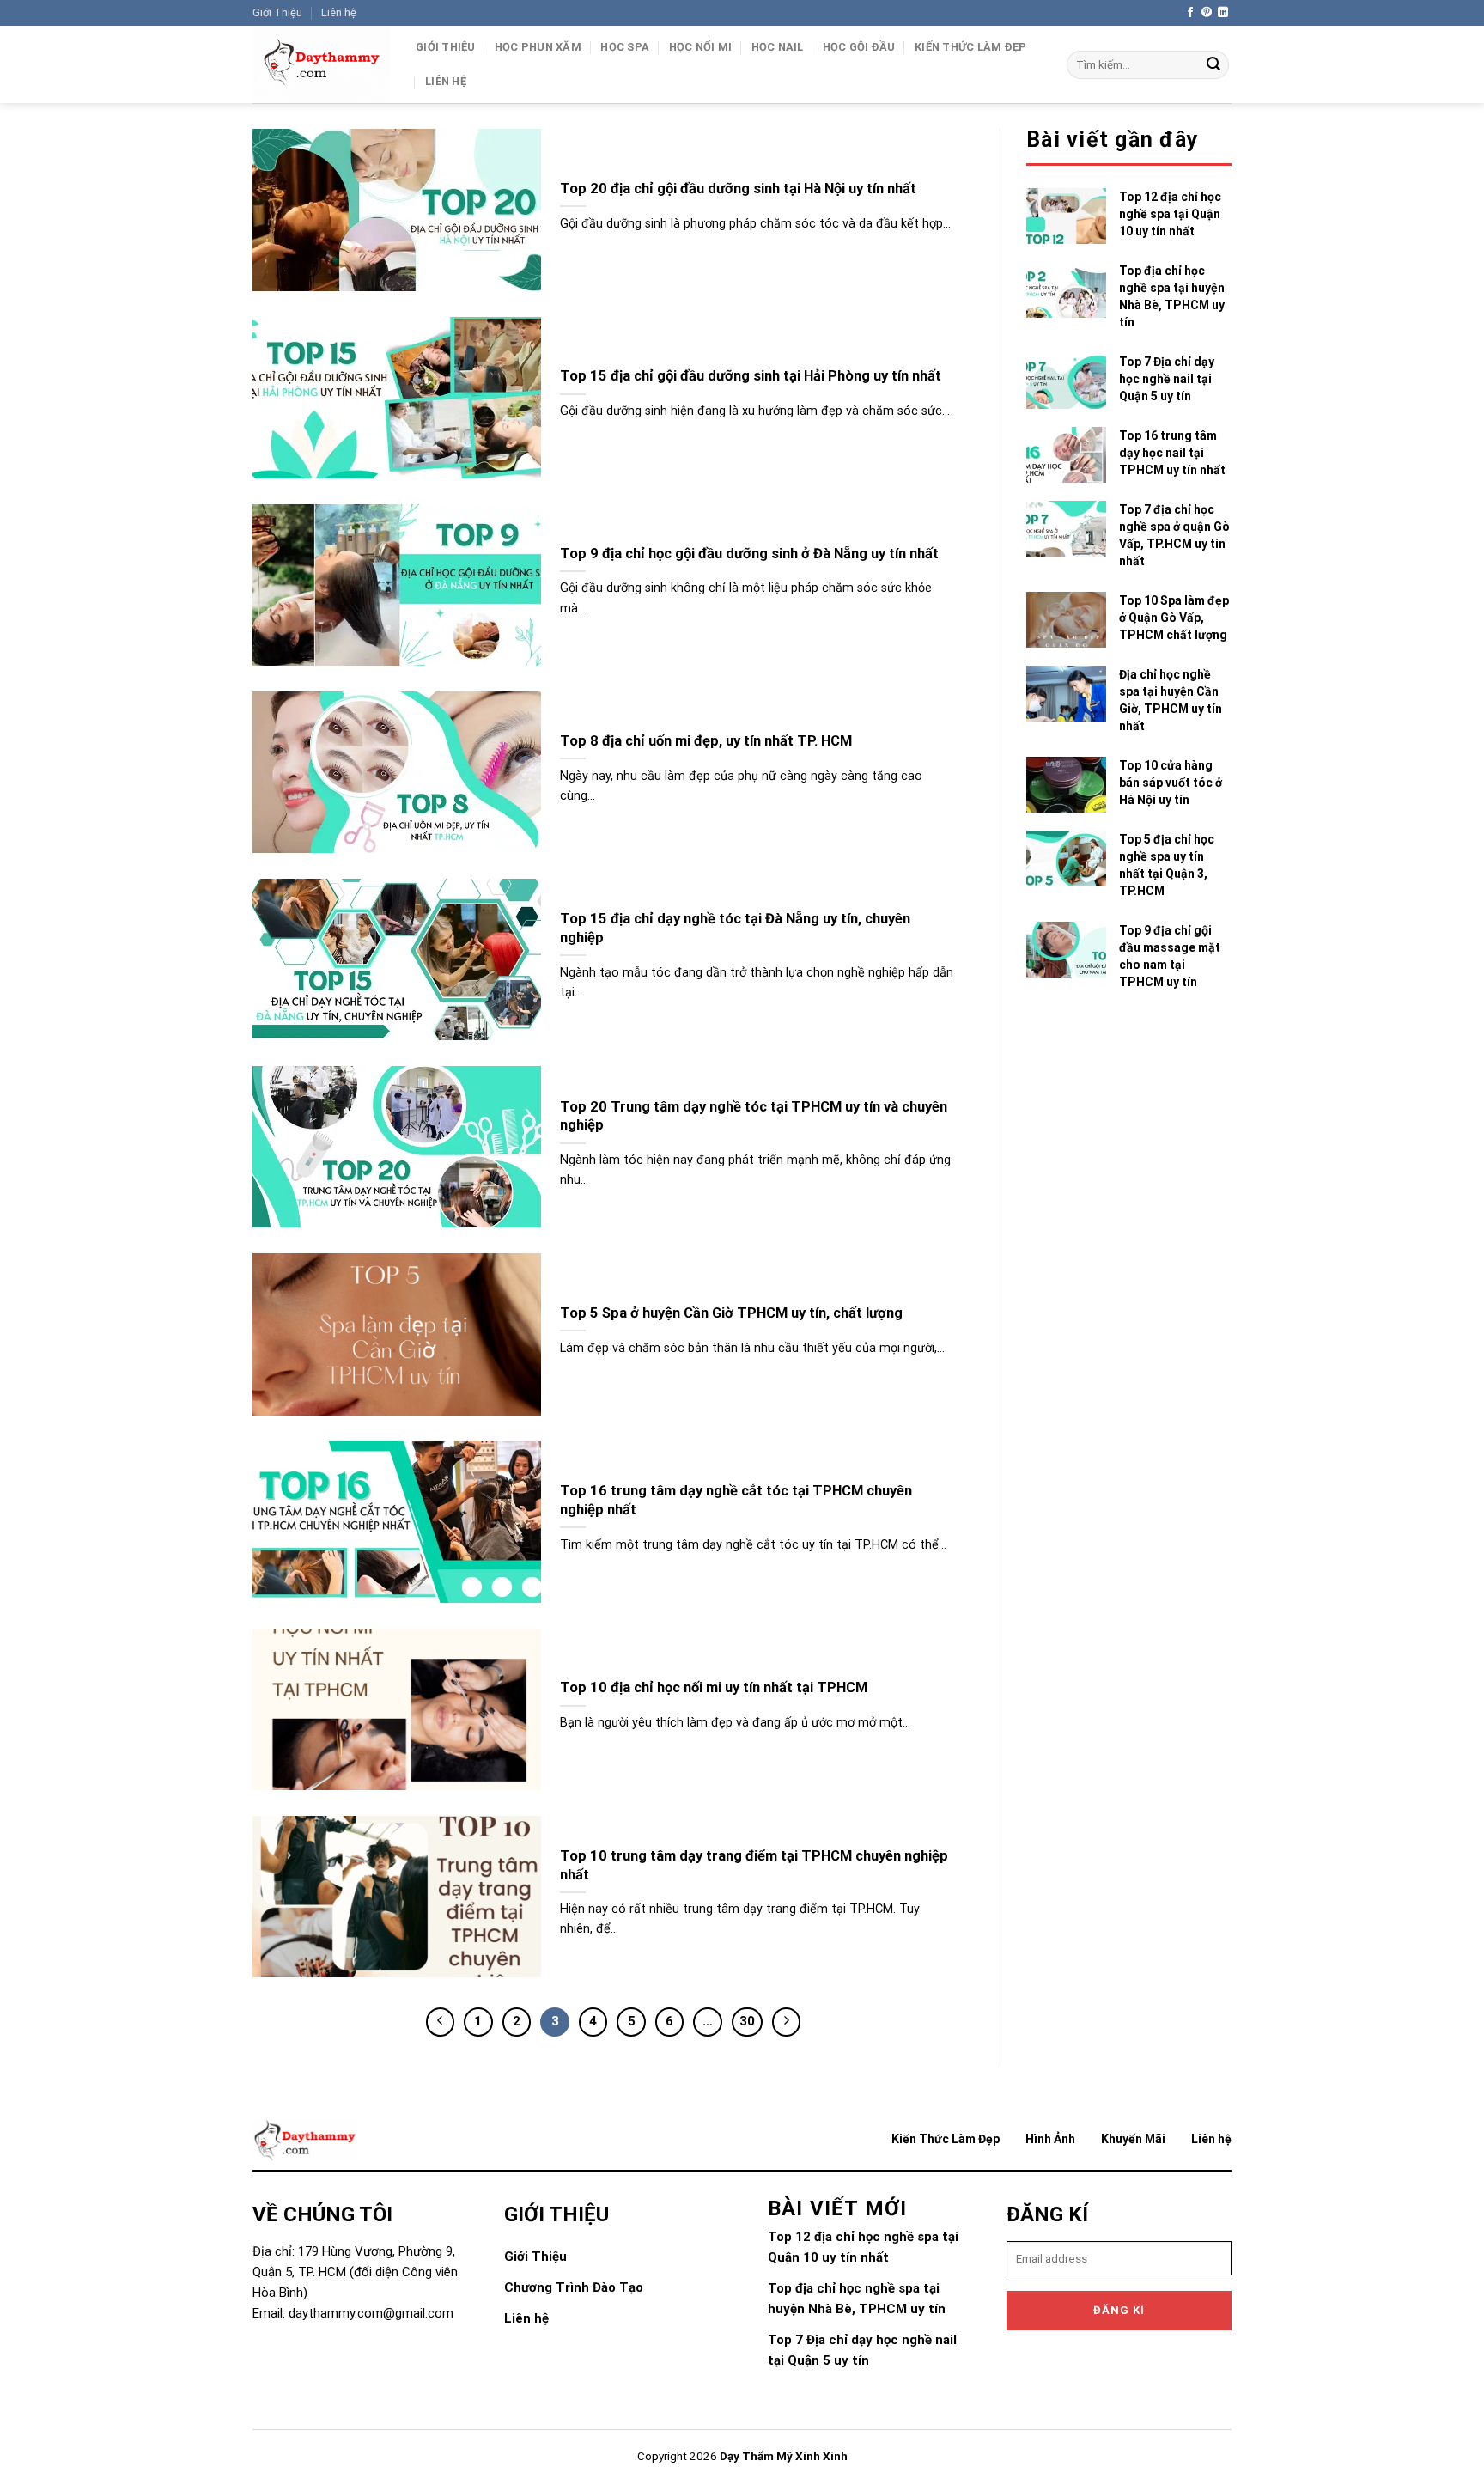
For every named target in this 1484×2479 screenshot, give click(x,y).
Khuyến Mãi (1133, 2139)
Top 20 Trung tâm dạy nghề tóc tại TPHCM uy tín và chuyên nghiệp (754, 1116)
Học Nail (778, 47)
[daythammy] (321, 64)
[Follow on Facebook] (1190, 13)
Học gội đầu (859, 47)
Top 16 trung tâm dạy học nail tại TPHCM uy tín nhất (1172, 453)
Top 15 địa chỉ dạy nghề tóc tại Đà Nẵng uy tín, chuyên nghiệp (735, 928)
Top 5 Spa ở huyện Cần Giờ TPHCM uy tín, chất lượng (731, 1313)
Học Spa (625, 47)
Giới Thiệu (277, 12)
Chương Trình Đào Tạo (574, 2287)
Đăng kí (1119, 2310)
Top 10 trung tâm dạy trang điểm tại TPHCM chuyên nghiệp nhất (754, 1865)
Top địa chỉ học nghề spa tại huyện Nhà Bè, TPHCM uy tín (1172, 296)
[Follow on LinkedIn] (1223, 13)
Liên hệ (339, 12)
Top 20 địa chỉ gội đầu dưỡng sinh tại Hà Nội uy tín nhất (738, 189)
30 (747, 2021)
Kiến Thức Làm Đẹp (970, 47)
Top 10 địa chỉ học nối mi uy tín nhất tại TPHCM (714, 1687)
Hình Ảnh (1050, 2139)
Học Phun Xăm (538, 47)
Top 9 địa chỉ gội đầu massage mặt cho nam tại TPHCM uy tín (1170, 956)
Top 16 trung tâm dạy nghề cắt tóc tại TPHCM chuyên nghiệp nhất (736, 1500)
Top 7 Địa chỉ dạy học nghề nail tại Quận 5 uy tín (1167, 379)
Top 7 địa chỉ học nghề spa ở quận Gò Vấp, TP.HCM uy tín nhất (1174, 535)
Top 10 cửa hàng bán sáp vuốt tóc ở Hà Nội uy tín (1171, 783)
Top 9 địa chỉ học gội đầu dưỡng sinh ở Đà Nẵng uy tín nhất (749, 554)
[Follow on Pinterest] (1207, 13)
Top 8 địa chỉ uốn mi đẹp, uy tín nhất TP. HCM (706, 741)
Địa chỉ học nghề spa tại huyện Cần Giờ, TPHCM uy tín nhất (1171, 700)
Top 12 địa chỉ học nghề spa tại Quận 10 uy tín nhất (1170, 214)
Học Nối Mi (701, 47)
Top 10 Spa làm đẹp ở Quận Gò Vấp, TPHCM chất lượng (1174, 618)
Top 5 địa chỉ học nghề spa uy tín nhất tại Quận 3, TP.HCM (1167, 865)
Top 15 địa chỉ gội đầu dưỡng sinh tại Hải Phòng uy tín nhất (751, 376)
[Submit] (1213, 65)
